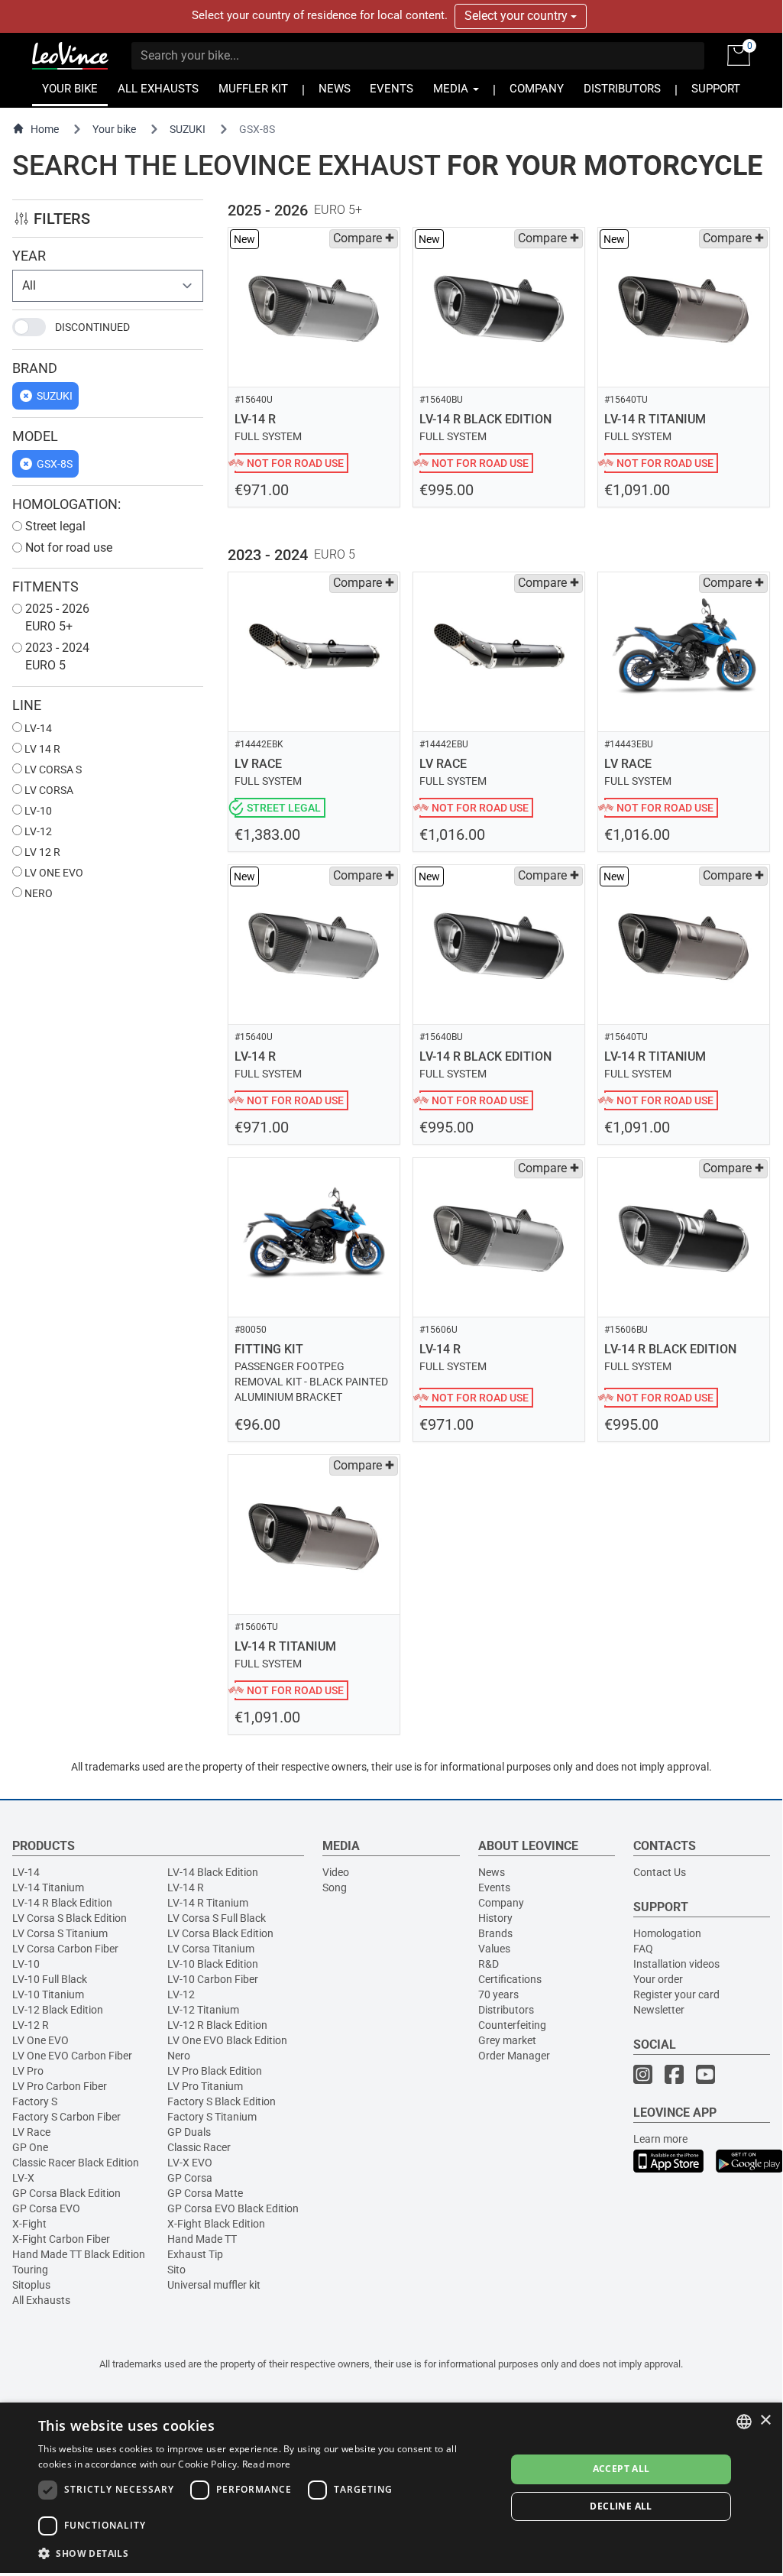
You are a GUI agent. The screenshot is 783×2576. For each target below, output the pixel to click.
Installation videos (676, 1964)
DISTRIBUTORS (622, 89)
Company (501, 1903)
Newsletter (659, 2010)
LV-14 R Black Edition (62, 1903)
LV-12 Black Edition (58, 2010)
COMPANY (537, 89)
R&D (489, 1964)
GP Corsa (190, 2178)
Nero (179, 2056)
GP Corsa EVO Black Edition (233, 2208)
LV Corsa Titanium (211, 1949)
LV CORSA (48, 790)
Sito (176, 2270)
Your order (658, 1979)
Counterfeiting (512, 2025)
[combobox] (744, 2422)
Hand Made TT (202, 2239)
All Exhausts (41, 2300)
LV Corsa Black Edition (220, 1933)
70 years (498, 1994)
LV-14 (37, 728)
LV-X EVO (190, 2163)
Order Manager (514, 2056)
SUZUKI (188, 129)
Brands (495, 1933)
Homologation (667, 1933)
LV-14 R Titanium (208, 1903)
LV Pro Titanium (205, 2086)
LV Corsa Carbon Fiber (65, 1949)
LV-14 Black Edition (213, 1872)
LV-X (23, 2178)
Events (494, 1887)
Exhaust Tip (195, 2254)
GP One (30, 2147)
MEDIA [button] (452, 89)
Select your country (518, 16)
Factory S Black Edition (222, 2101)
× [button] (765, 2420)
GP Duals (189, 2132)
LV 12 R (41, 852)
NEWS (335, 89)
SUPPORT (716, 89)
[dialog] (391, 2488)
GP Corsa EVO (46, 2208)
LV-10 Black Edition (213, 1964)
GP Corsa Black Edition (66, 2193)
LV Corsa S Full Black (217, 1918)
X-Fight (29, 2224)
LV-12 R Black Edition (217, 2025)
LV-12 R (31, 2025)
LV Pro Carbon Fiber (60, 2086)
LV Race (31, 2132)
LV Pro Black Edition (215, 2071)
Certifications (510, 1979)
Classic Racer (199, 2147)
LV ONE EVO (53, 873)
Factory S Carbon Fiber (66, 2117)
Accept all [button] (621, 2469)
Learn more (660, 2139)
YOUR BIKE (70, 89)
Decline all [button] (621, 2506)
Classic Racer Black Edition (76, 2163)
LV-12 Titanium (203, 2010)
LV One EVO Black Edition (227, 2040)
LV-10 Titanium (48, 1994)
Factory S (35, 2101)
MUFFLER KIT (253, 89)
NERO (37, 893)
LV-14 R (186, 1887)
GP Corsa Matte (205, 2193)
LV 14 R (41, 749)
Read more (267, 2464)
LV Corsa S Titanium (60, 1933)
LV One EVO (40, 2040)
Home (45, 129)
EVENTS (391, 89)
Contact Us (660, 1872)
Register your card (676, 1994)
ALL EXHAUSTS (158, 89)
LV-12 (37, 831)
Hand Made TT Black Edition (79, 2254)
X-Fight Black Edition (216, 2224)
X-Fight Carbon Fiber (61, 2239)
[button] (265, 2553)
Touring (30, 2270)
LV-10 (37, 811)
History (495, 1918)
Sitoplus (31, 2285)
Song (335, 1887)
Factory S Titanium (212, 2117)
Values (494, 1949)
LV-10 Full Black (50, 1979)
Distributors (506, 2010)
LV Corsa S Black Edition (70, 1918)
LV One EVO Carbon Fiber (72, 2056)
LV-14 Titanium (48, 1887)
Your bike (114, 129)
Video (336, 1872)
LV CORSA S (52, 770)
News (492, 1872)
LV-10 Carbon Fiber (213, 1979)
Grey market (507, 2040)
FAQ (643, 1949)
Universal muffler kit (214, 2285)
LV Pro (28, 2071)
